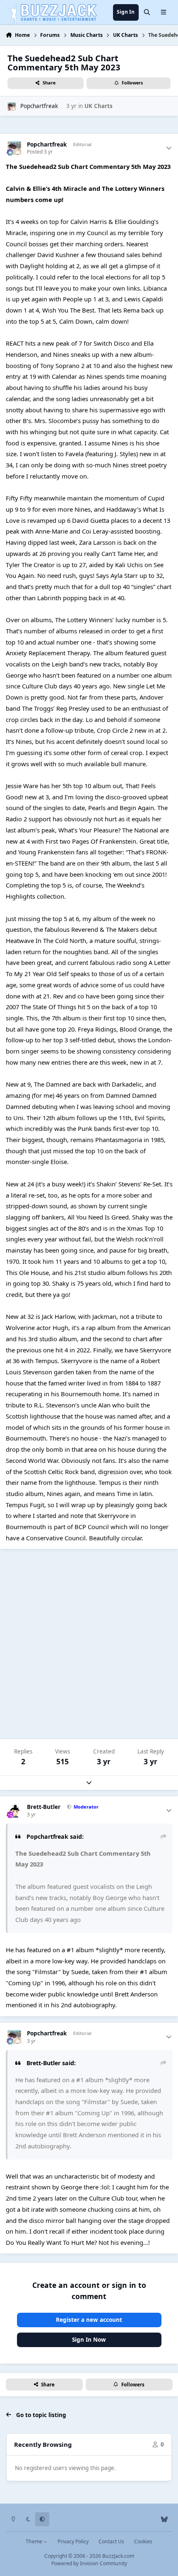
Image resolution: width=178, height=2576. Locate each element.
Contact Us (111, 2541)
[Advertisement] (89, 1644)
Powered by (89, 2563)
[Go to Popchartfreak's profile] (12, 106)
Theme (35, 2541)
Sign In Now (89, 2340)
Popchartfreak (39, 106)
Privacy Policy (73, 2541)
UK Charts (99, 106)
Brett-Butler (44, 1807)
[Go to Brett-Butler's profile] (14, 1811)
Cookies (143, 2541)
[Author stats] (169, 148)
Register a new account (89, 2320)
